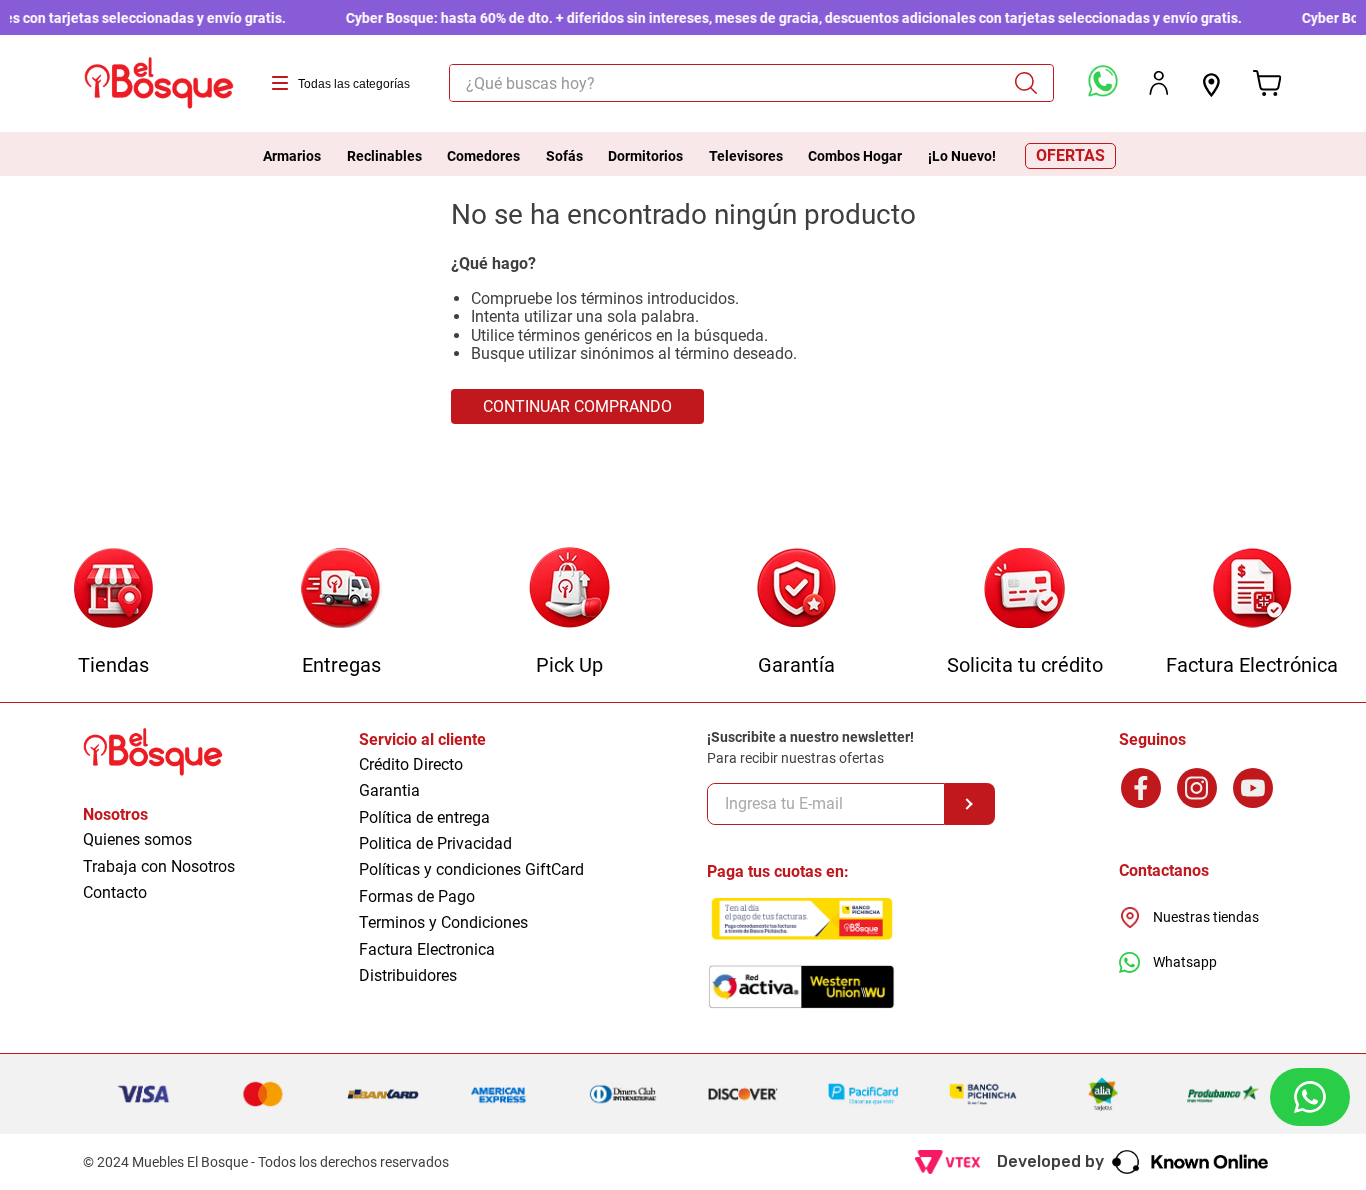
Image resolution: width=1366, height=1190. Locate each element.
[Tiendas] (113, 589)
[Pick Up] (569, 589)
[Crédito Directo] (1024, 589)
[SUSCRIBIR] (970, 804)
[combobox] (751, 83)
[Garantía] (796, 589)
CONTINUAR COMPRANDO (577, 406)
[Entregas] (341, 589)
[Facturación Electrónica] (1252, 589)
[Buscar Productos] (1033, 83)
